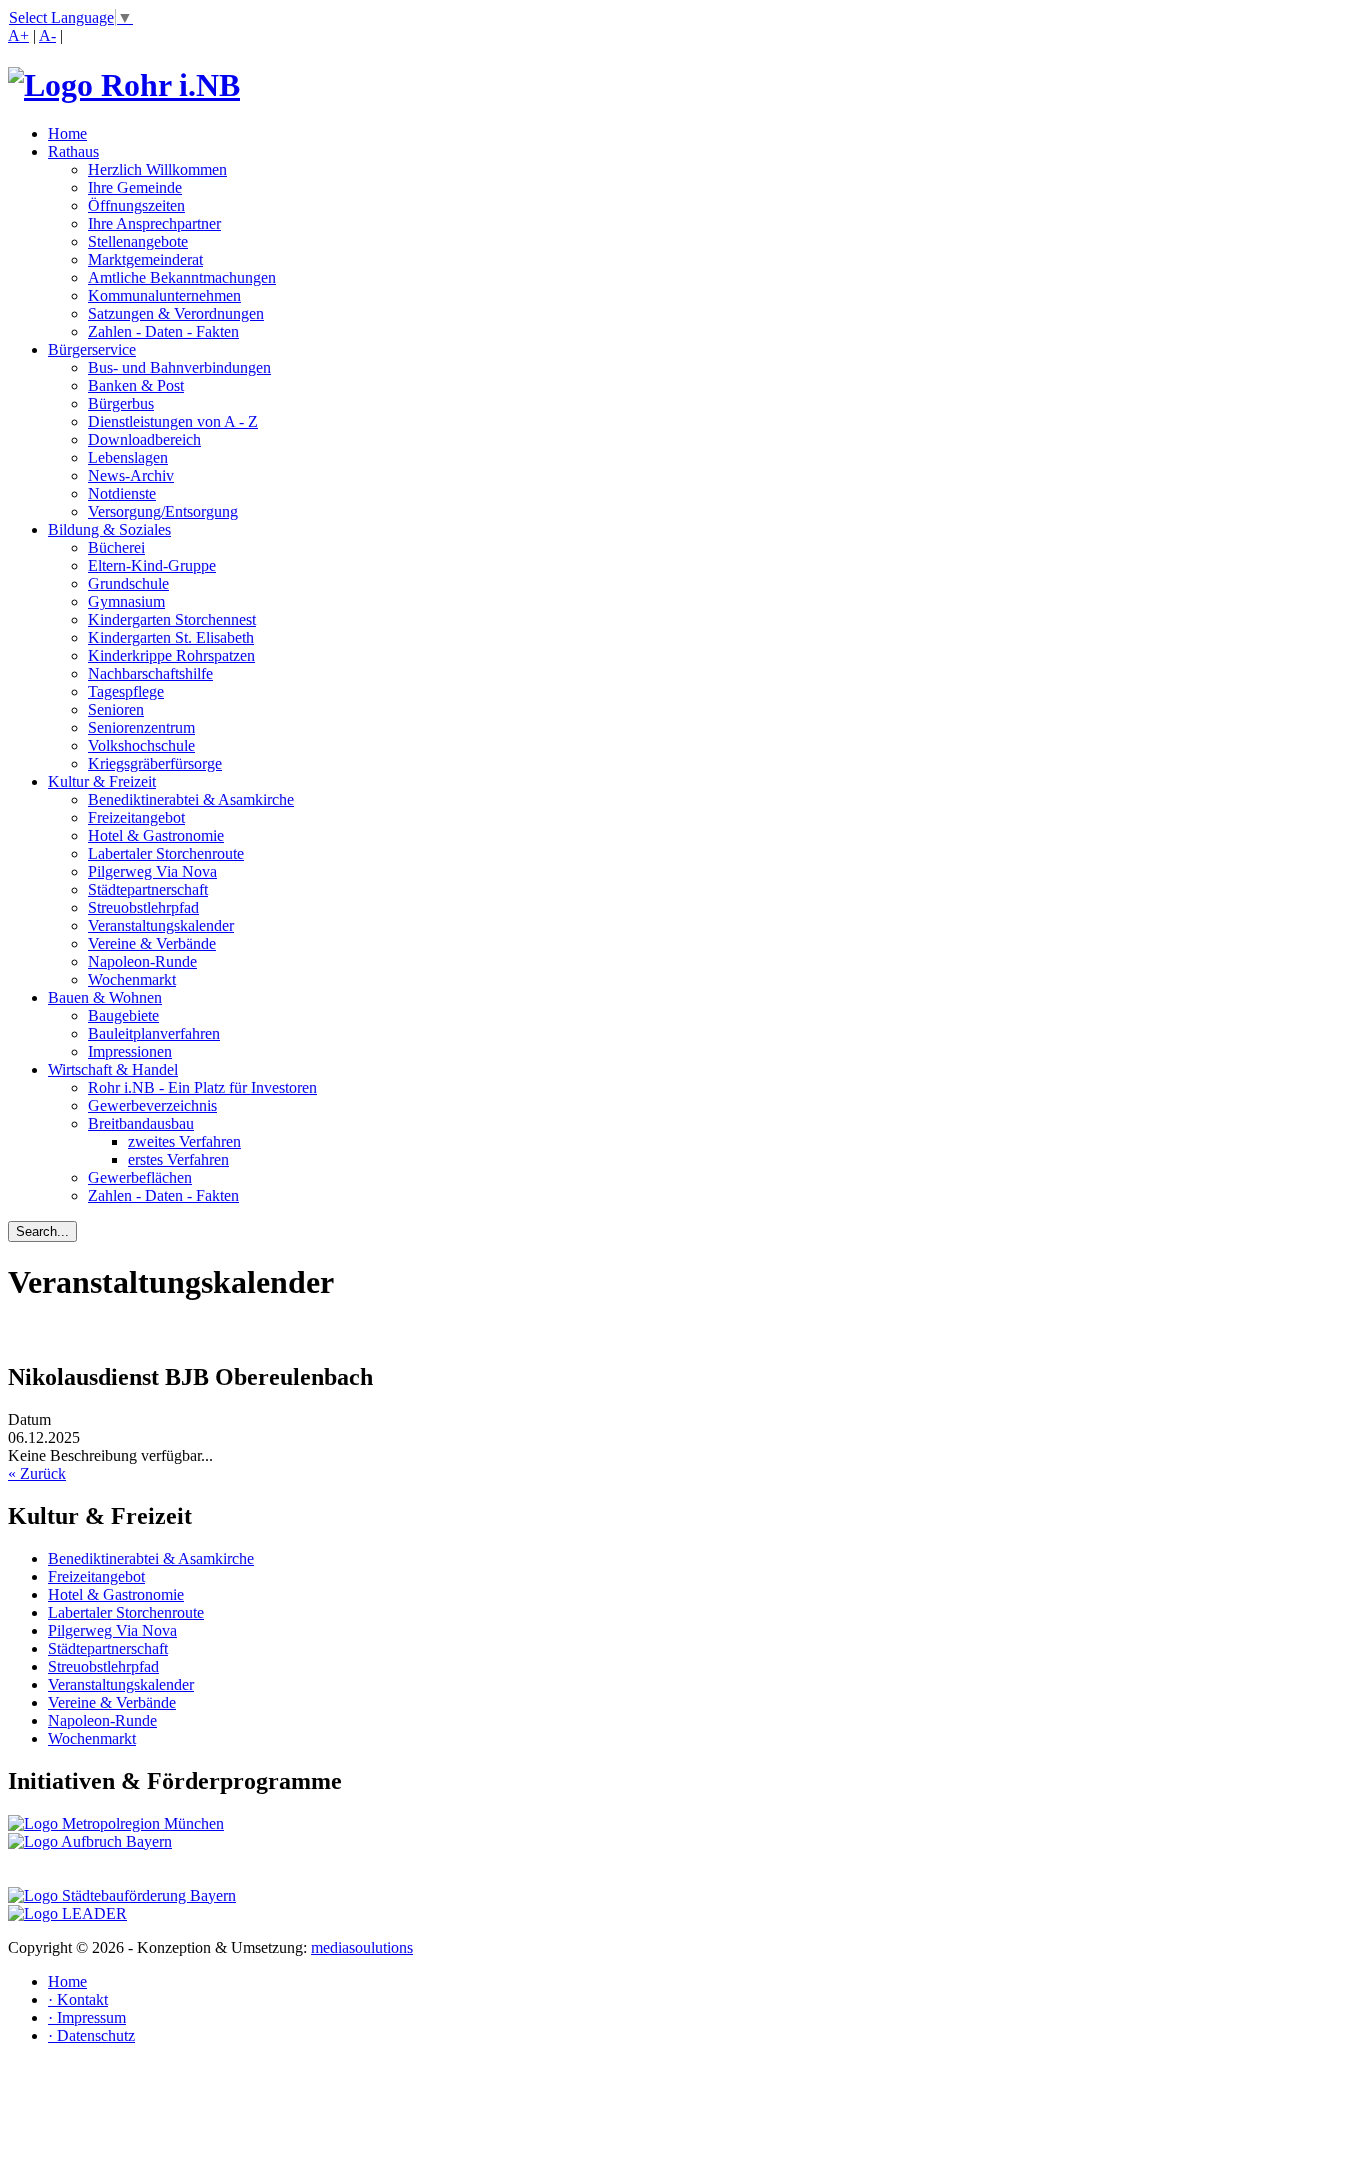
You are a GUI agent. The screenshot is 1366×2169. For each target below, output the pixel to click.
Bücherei (116, 547)
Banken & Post (136, 385)
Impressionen (130, 1051)
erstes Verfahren (178, 1159)
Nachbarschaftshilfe (150, 673)
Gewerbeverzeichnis (152, 1105)
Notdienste (122, 493)
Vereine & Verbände (152, 943)
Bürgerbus (121, 403)
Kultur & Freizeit (102, 781)
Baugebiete (123, 1015)
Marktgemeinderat (145, 259)
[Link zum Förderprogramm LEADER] (67, 1913)
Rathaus (73, 151)
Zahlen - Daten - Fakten (163, 331)
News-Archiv (131, 475)
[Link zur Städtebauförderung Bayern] (122, 1895)
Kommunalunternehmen (164, 295)
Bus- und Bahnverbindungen (179, 367)
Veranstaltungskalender (161, 925)
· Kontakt (78, 1999)
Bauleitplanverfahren (154, 1033)
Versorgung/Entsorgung (163, 511)
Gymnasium (126, 601)
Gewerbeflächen (140, 1177)
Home (67, 133)
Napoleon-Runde (142, 961)
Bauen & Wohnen (105, 997)
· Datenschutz (91, 2035)
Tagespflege (126, 691)
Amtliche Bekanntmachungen (182, 277)
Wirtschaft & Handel (113, 1069)
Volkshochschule (141, 745)
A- (47, 35)
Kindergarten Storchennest (172, 619)
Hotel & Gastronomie (156, 835)
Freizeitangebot (136, 817)
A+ (18, 35)
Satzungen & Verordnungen (176, 313)
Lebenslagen (128, 457)
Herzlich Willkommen (157, 169)
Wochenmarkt (132, 979)
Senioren (116, 709)
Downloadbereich (144, 439)
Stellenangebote (138, 241)
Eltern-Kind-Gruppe (152, 565)
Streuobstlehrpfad (143, 907)
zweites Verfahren (184, 1141)
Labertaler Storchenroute (166, 853)
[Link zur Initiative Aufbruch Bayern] (90, 1841)
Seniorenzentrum (141, 727)
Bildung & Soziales (109, 529)
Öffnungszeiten (136, 205)
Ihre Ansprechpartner (154, 223)
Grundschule (128, 583)
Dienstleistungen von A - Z (173, 421)
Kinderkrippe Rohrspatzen (171, 655)
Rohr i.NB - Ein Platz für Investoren (202, 1087)
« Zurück (37, 1473)
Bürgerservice (92, 349)
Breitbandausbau (141, 1123)
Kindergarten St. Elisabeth (171, 637)
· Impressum (87, 2017)
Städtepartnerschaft (148, 889)
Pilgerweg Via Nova (152, 871)
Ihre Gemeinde (135, 187)
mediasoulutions (362, 1947)
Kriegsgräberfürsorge (155, 763)
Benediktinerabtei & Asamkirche (191, 799)
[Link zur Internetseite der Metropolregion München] (116, 1823)
